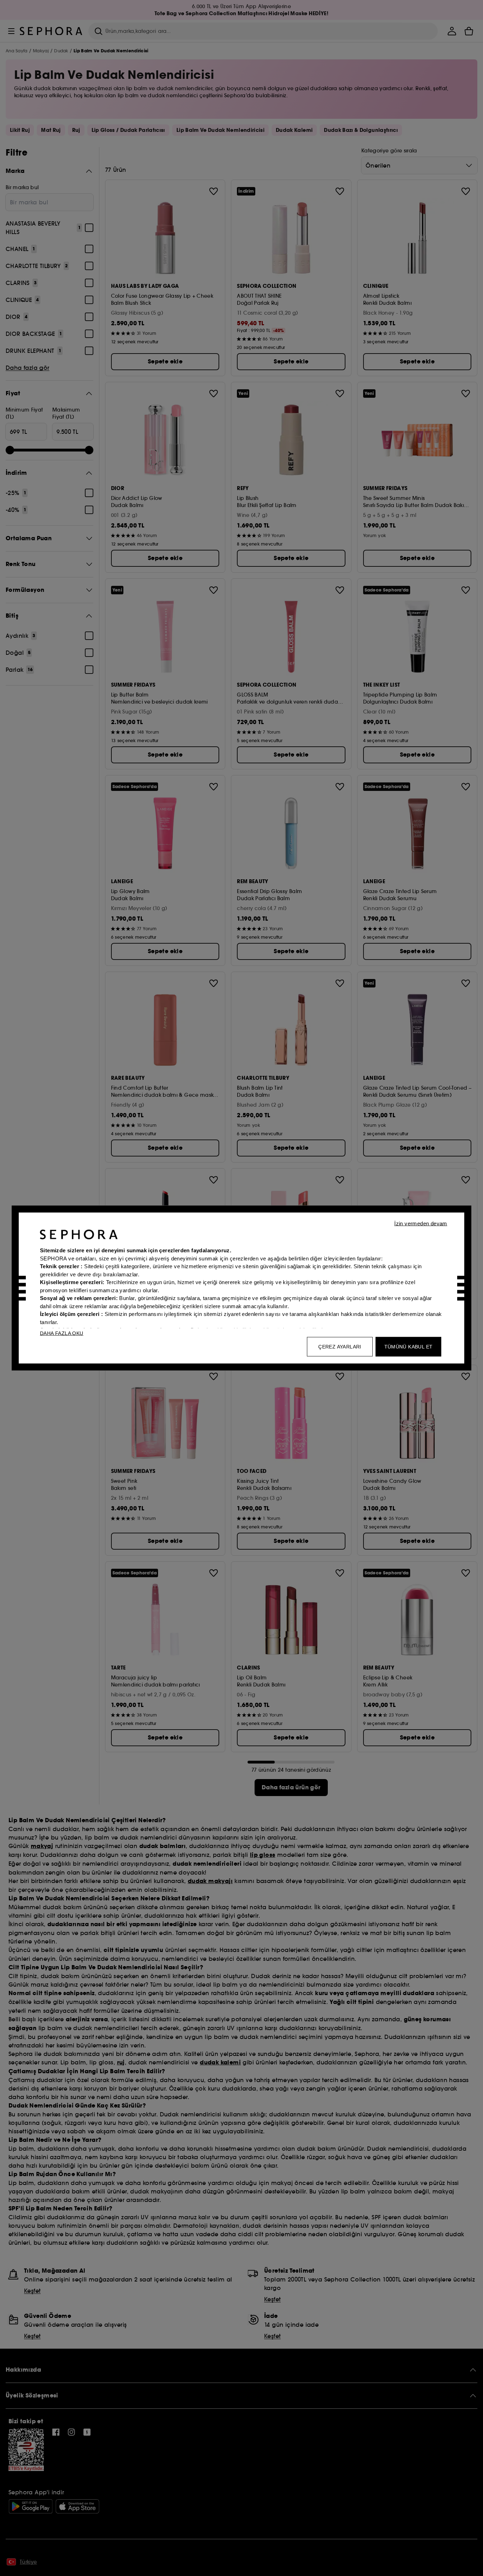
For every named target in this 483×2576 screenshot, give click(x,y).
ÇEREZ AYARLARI (340, 1347)
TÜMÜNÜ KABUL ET (409, 1347)
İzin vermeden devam (421, 1223)
